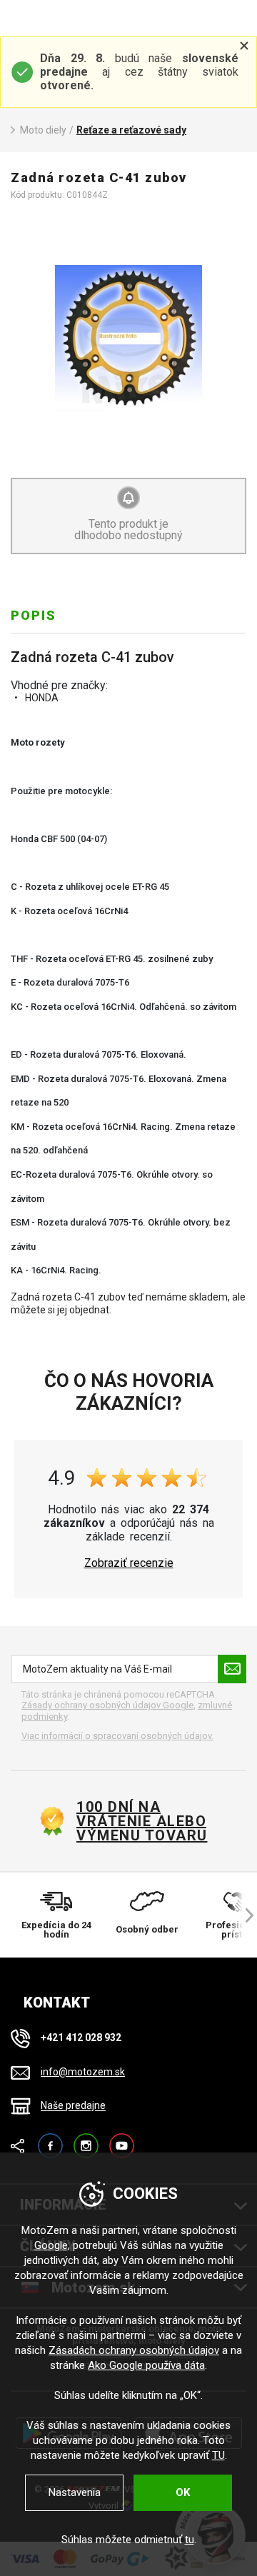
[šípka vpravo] (243, 1915)
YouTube (122, 2139)
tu (190, 2540)
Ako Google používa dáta (146, 2365)
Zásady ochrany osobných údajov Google (107, 1705)
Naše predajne (73, 2106)
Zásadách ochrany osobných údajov (134, 2350)
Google (51, 2245)
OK (183, 2492)
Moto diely (43, 130)
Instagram (86, 2139)
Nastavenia (75, 2492)
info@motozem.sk (83, 2072)
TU (218, 2455)
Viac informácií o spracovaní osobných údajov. (117, 1736)
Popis (34, 615)
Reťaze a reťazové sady (131, 130)
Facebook (50, 2139)
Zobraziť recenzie (129, 1563)
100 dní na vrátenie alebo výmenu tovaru (142, 1821)
